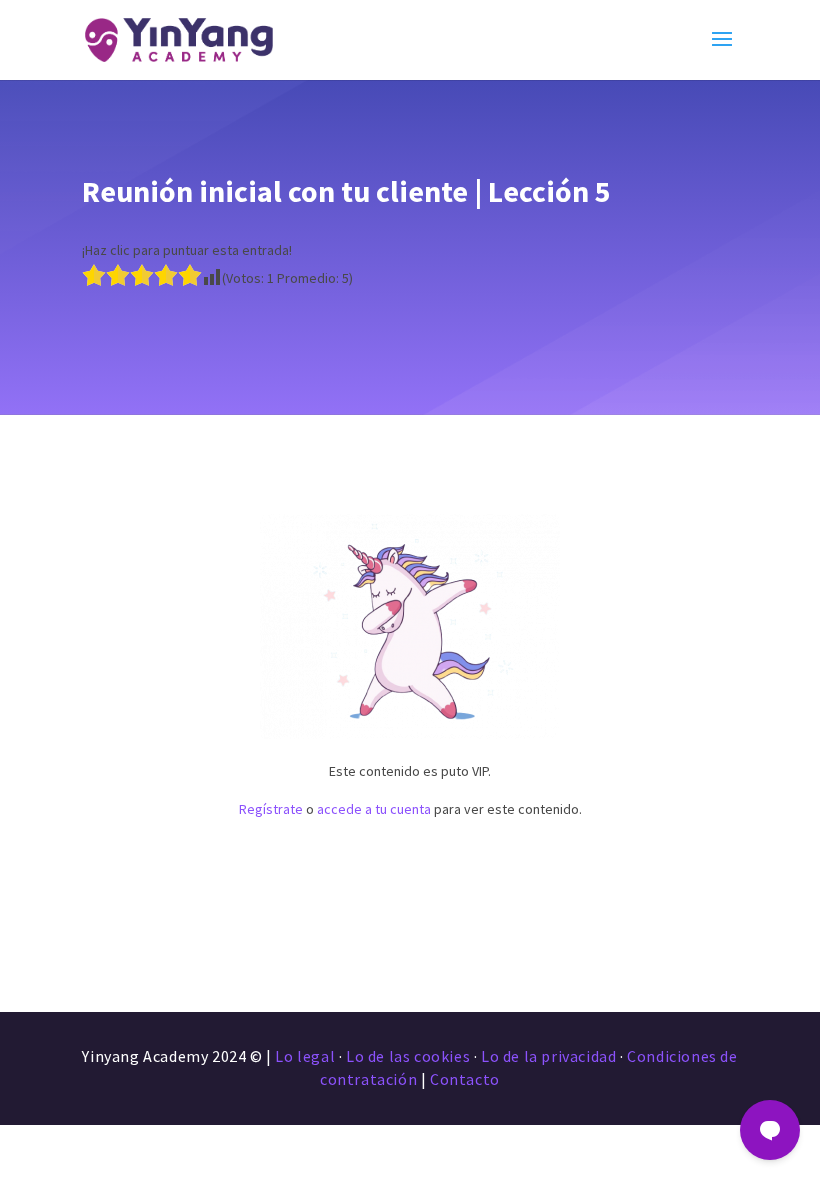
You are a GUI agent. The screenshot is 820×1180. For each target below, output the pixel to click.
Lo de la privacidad (548, 1056)
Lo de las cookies (408, 1056)
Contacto (465, 1079)
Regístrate (271, 809)
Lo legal (305, 1056)
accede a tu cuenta (374, 809)
